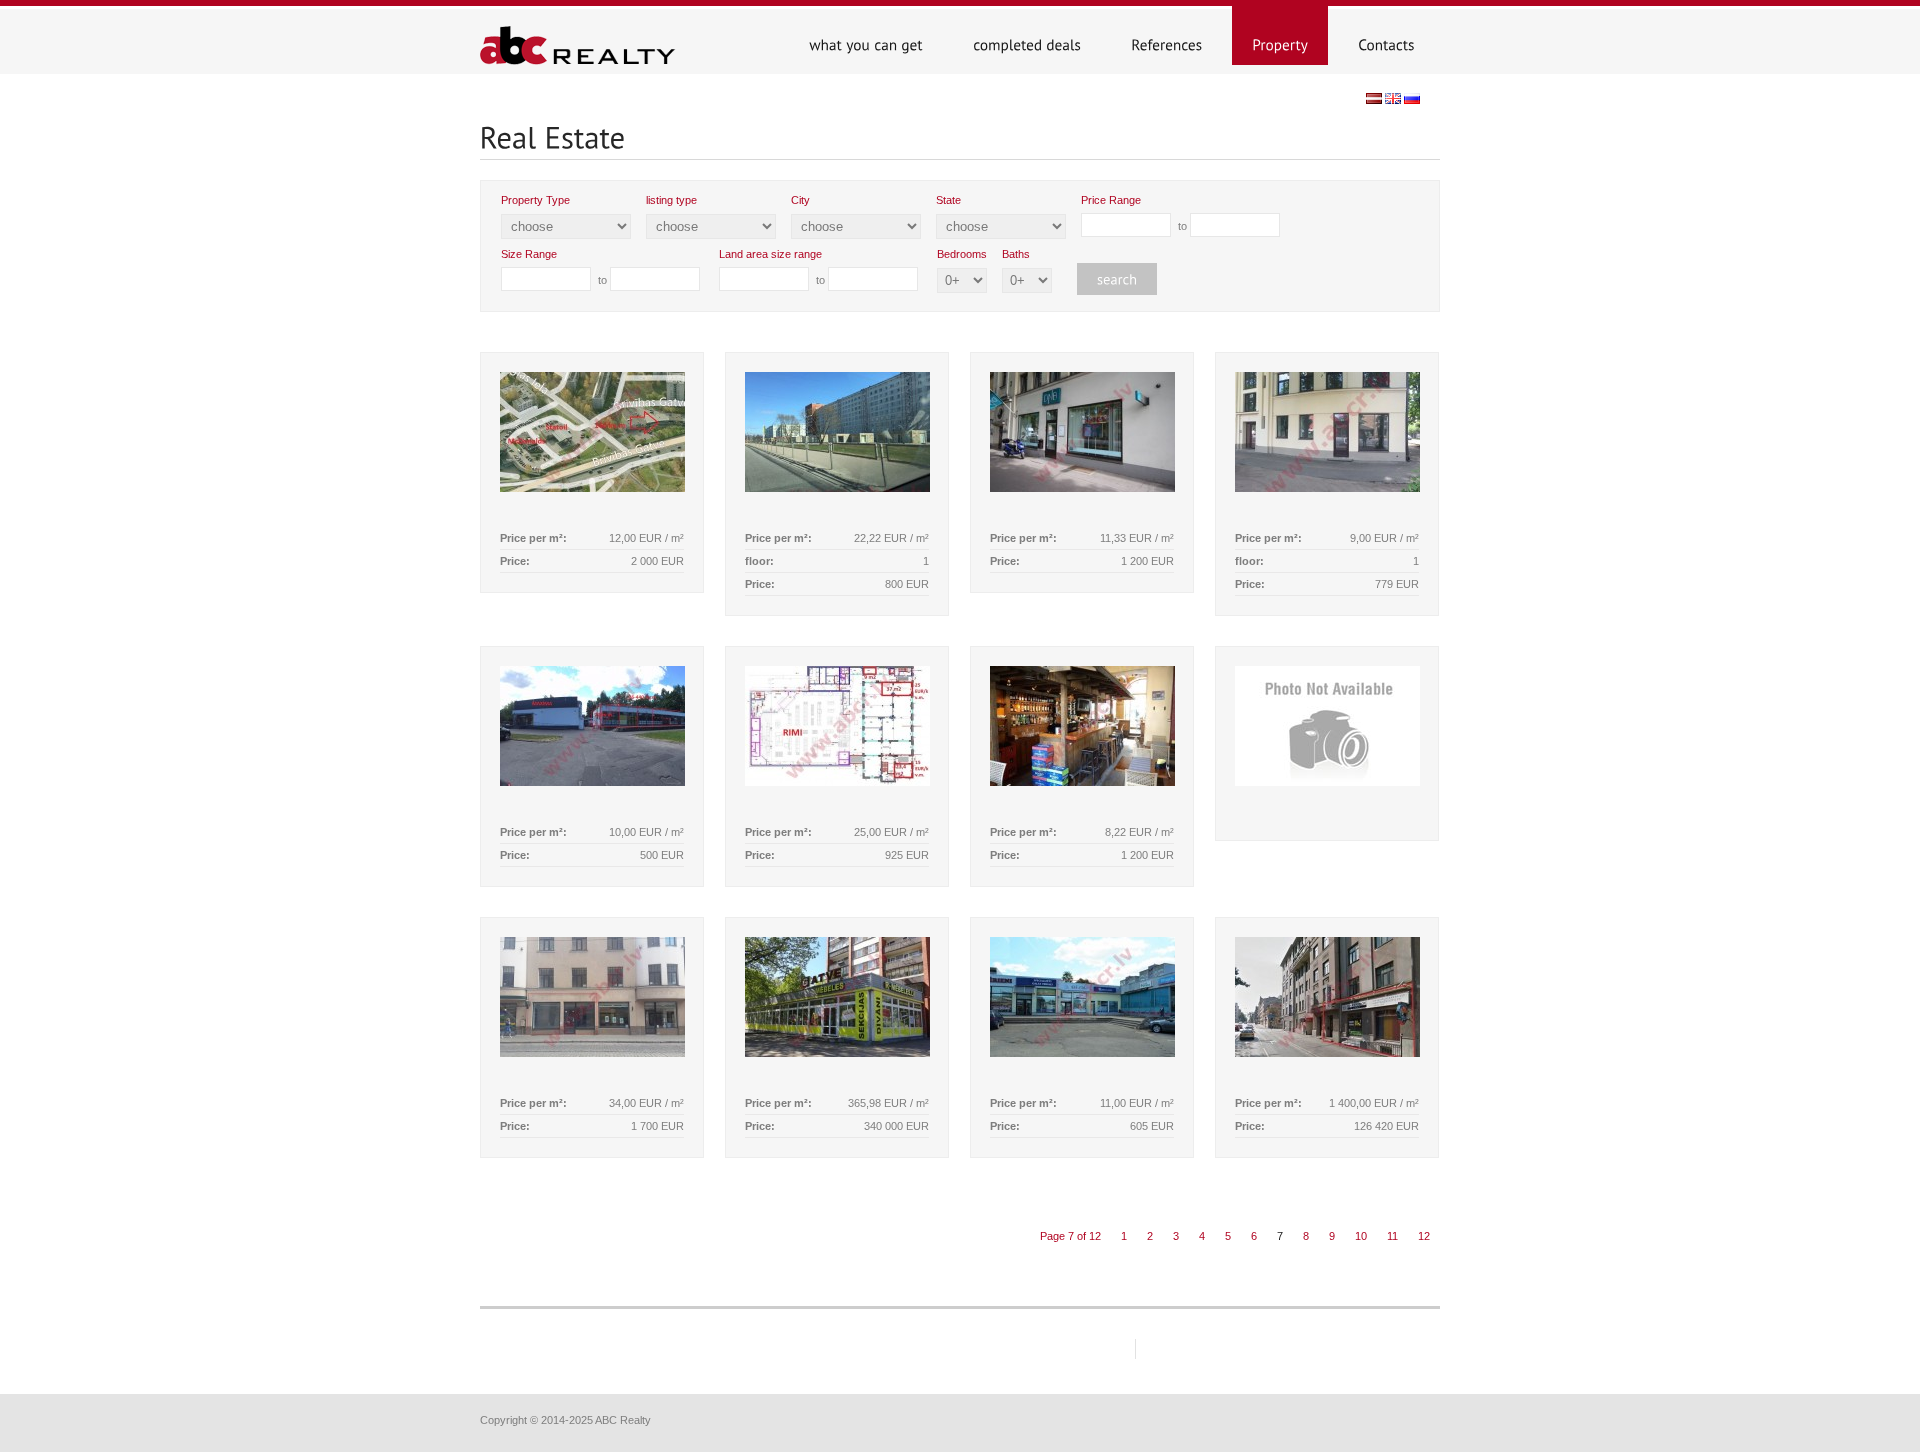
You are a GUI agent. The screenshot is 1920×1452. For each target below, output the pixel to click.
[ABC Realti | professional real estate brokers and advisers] (584, 61)
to (1135, 213)
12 (1424, 1236)
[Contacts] (1386, 35)
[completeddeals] (1027, 35)
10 (1361, 1236)
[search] (1112, 270)
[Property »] (1280, 35)
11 (1392, 1236)
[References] (1166, 35)
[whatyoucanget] (866, 35)
